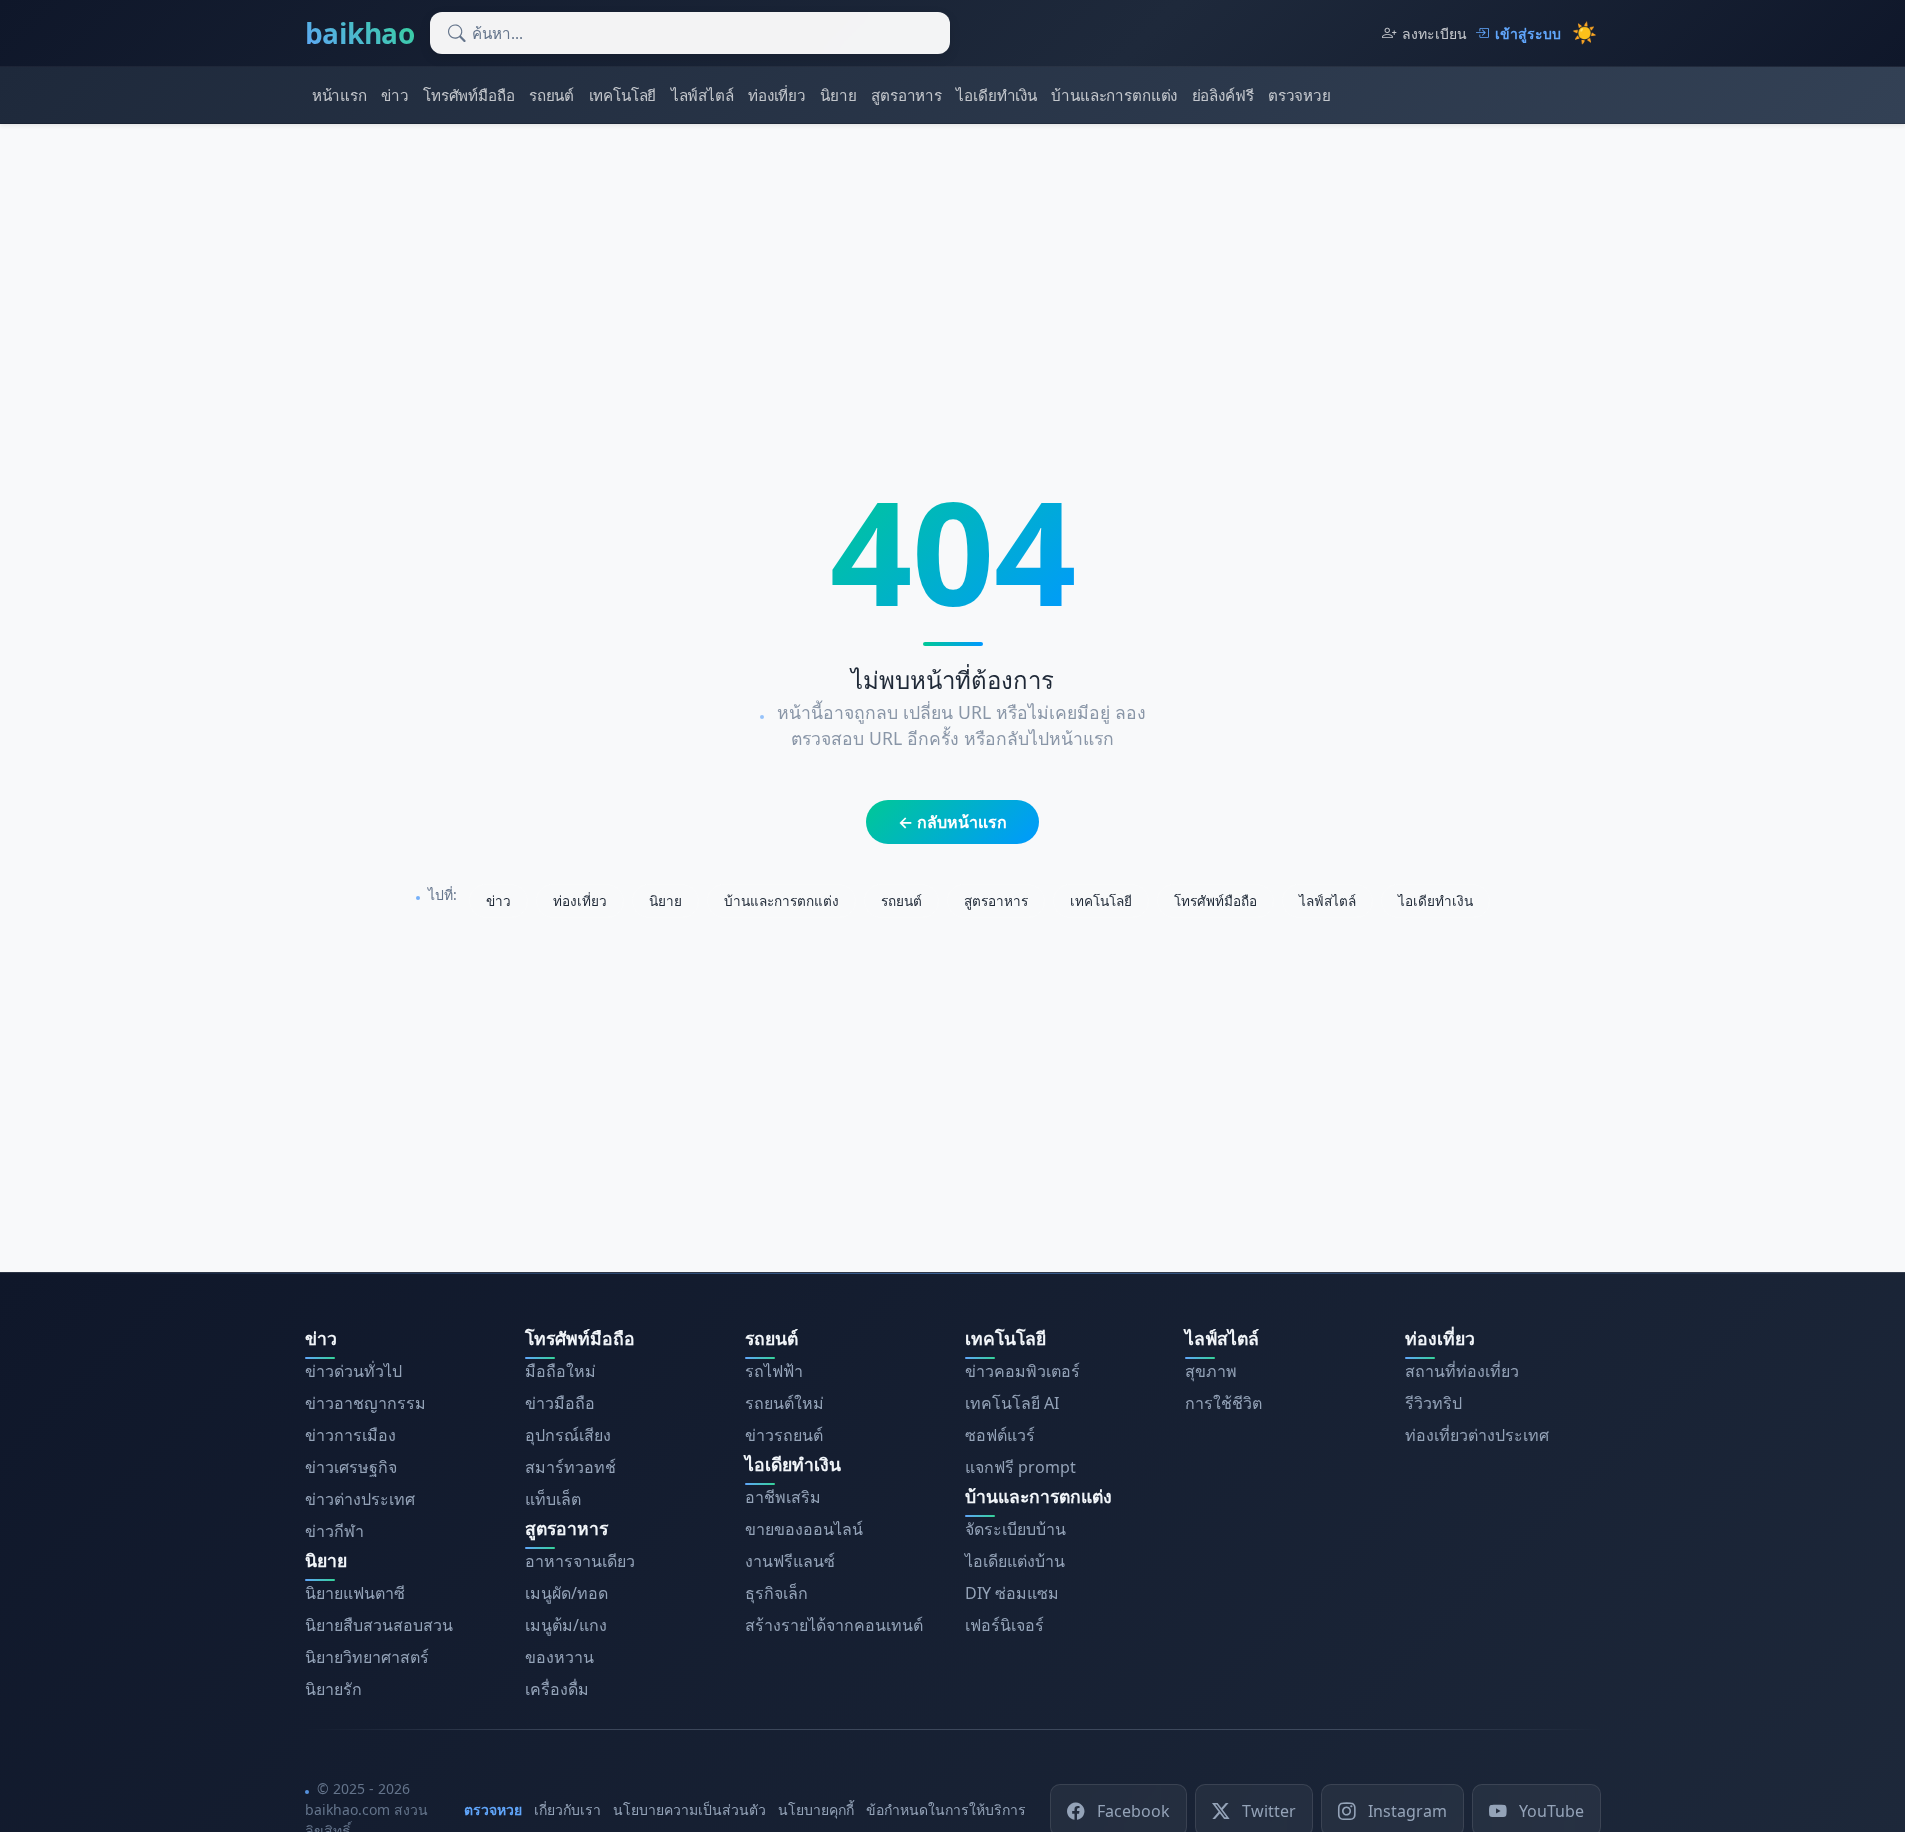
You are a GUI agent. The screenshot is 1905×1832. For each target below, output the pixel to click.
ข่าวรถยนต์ (784, 1435)
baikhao (360, 33)
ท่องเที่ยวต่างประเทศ (1477, 1435)
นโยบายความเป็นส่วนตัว (689, 1809)
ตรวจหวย (1299, 95)
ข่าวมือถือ (560, 1403)
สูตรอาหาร (906, 95)
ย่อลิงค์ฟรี (1223, 95)
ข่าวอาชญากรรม (365, 1403)
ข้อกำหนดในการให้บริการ (946, 1809)
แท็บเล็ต (553, 1499)
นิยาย (838, 95)
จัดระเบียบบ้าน (1015, 1529)
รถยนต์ (551, 95)
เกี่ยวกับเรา (567, 1809)
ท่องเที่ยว (777, 95)
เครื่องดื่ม (557, 1689)
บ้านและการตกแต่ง (1114, 95)
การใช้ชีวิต (1223, 1403)
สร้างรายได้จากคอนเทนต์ (834, 1625)
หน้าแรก (339, 95)
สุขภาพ (1211, 1371)
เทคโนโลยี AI (1012, 1403)
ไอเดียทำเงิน (996, 95)
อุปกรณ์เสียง (568, 1435)
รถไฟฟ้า (774, 1371)
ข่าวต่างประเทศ (360, 1499)
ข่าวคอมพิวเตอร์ (1022, 1371)
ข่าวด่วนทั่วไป (353, 1371)
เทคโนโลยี (623, 95)
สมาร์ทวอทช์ (570, 1467)
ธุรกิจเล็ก (776, 1593)
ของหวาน (559, 1657)
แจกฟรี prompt (1020, 1467)
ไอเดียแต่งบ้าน (1015, 1561)
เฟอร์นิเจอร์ (1004, 1625)
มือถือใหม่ (560, 1371)
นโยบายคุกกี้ (816, 1809)
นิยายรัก (333, 1689)
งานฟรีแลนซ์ (790, 1561)
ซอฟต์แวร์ (1000, 1435)
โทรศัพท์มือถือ (468, 95)
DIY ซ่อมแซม (1012, 1593)
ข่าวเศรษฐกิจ (351, 1467)
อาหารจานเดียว (580, 1561)
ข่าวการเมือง (350, 1435)
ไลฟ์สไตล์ (702, 95)
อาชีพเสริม (783, 1497)
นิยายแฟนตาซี (355, 1593)
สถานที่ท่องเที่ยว (1462, 1371)
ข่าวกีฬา (334, 1531)
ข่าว (395, 95)
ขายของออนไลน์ (804, 1529)
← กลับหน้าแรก (952, 822)
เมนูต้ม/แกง (566, 1625)
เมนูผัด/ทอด (566, 1593)
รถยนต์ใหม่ (784, 1403)
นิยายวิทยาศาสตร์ (367, 1657)
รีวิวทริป (1433, 1403)
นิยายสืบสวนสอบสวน (379, 1625)
